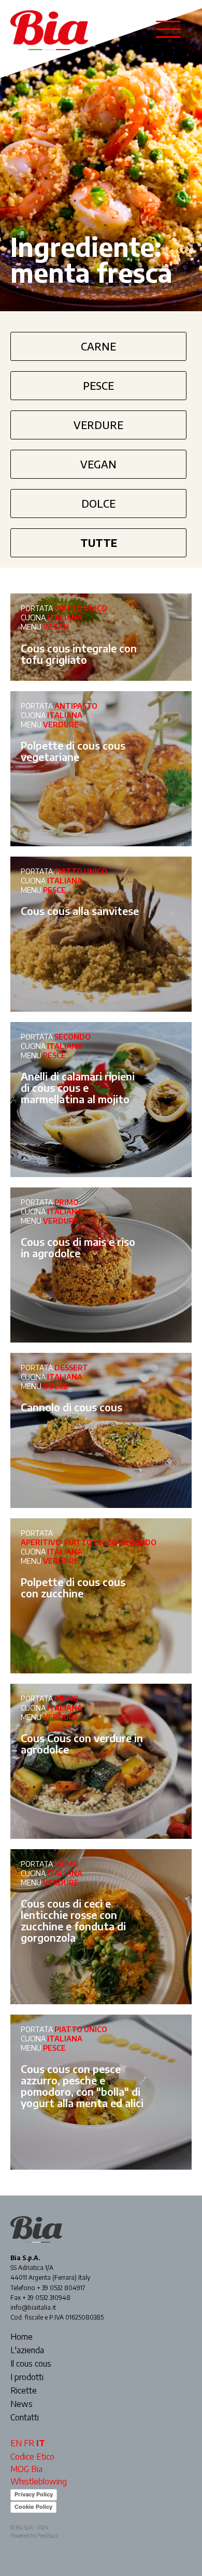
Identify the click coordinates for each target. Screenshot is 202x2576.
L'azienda (27, 2351)
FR (29, 2443)
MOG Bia (26, 2469)
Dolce (98, 503)
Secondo (73, 1037)
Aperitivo (41, 1542)
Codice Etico (32, 2457)
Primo (67, 1202)
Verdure (98, 425)
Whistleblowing (39, 2481)
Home (21, 2337)
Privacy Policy (34, 2494)
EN (16, 2443)
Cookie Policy (33, 2507)
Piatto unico (81, 608)
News (21, 2404)
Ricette (24, 2391)
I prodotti (27, 2377)
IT (41, 2443)
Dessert (71, 1368)
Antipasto (76, 706)
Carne (98, 346)
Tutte (99, 543)
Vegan (98, 464)
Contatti (25, 2418)
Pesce (98, 385)
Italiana (65, 618)
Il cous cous (31, 2364)
